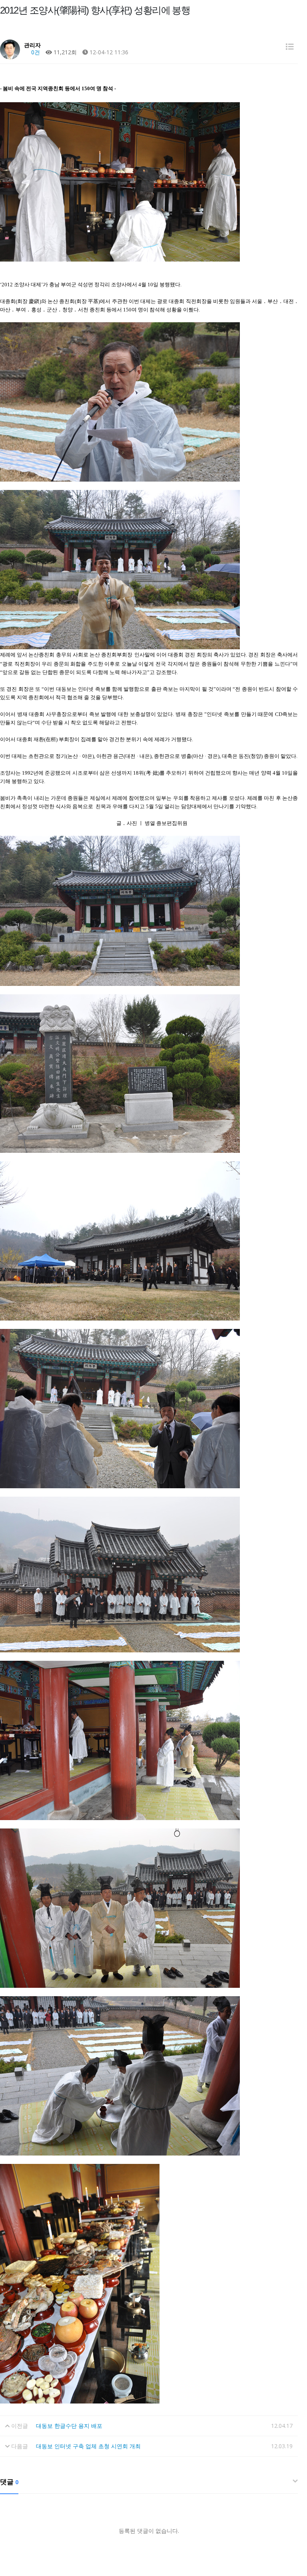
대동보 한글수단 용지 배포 (69, 2426)
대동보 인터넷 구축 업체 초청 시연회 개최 (88, 2446)
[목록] (290, 47)
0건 (35, 52)
